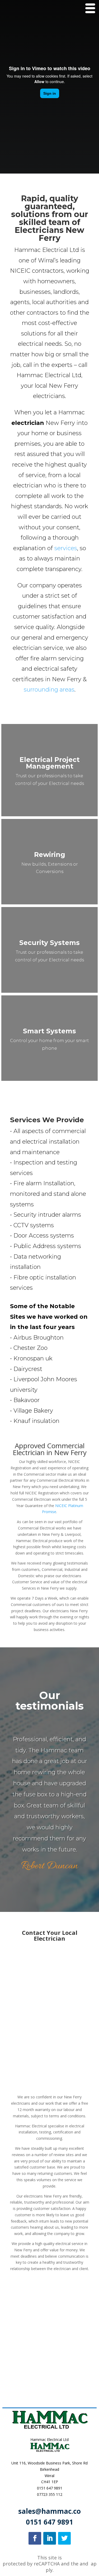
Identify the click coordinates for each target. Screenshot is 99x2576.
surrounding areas (49, 690)
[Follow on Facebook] (35, 2538)
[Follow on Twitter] (64, 2538)
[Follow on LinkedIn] (50, 2538)
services (66, 548)
